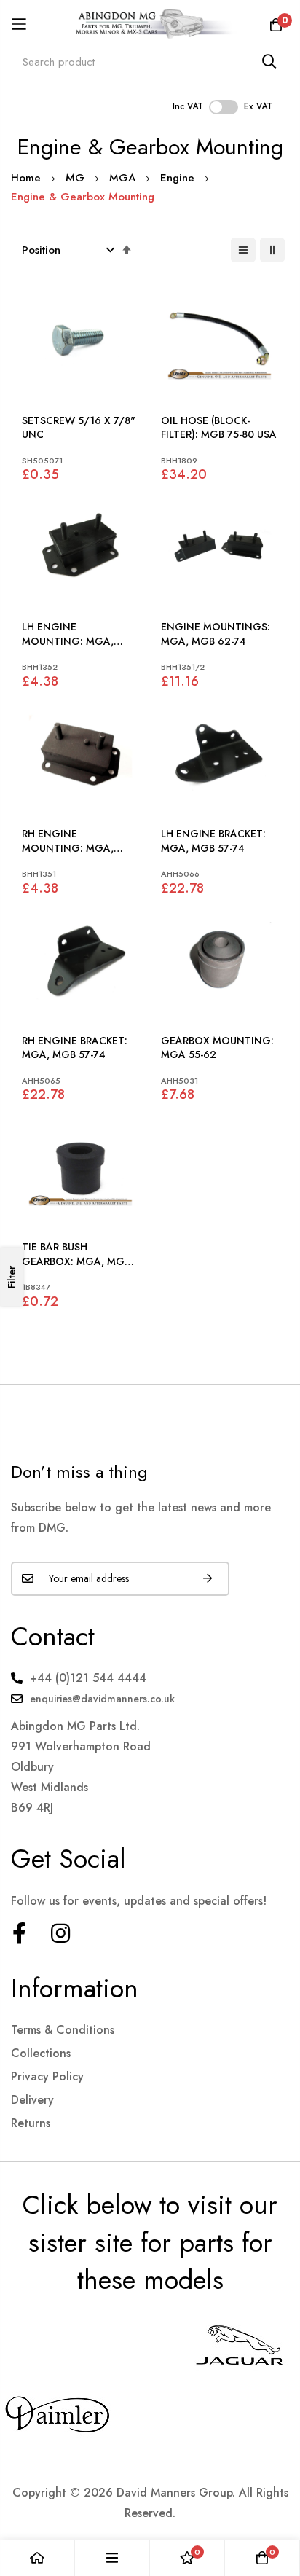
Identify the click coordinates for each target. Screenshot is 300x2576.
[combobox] (150, 62)
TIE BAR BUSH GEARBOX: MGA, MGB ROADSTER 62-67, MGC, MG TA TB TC (80, 1254)
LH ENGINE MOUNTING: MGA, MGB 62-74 (68, 634)
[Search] (269, 62)
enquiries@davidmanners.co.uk (102, 1699)
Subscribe (208, 1579)
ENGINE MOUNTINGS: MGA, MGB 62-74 (216, 634)
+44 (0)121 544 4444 (88, 1678)
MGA (124, 178)
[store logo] (150, 24)
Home (28, 178)
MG (77, 178)
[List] (243, 250)
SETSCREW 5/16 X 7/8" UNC (79, 428)
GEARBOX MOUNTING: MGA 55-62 (217, 1048)
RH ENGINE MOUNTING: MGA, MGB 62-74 (68, 841)
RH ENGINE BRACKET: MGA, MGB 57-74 (75, 1048)
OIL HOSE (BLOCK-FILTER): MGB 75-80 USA (219, 428)
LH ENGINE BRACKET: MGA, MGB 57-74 (213, 841)
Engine (179, 178)
